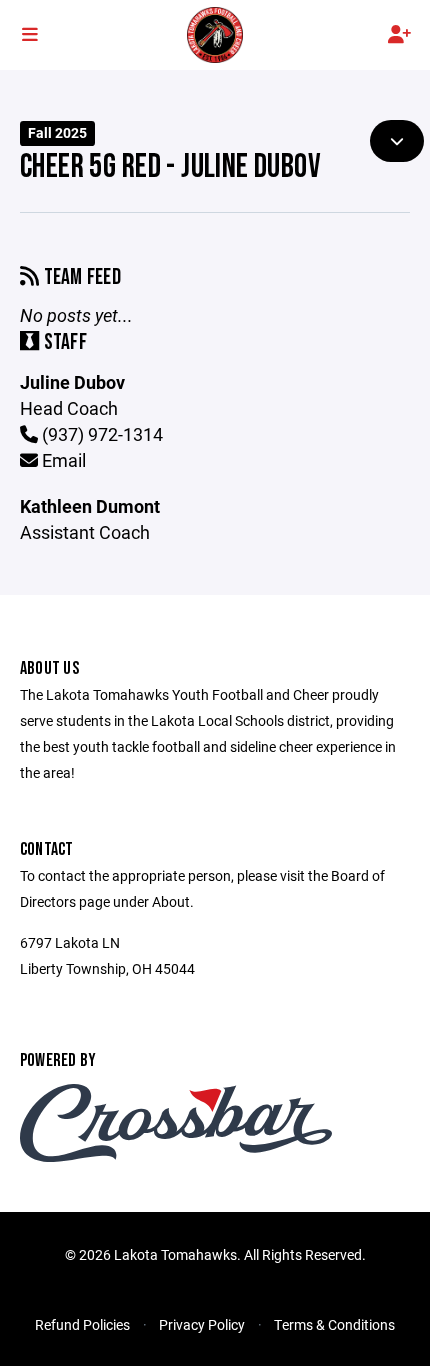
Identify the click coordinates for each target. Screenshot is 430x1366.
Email (62, 460)
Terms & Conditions (334, 1324)
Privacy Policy (202, 1324)
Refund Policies (82, 1324)
